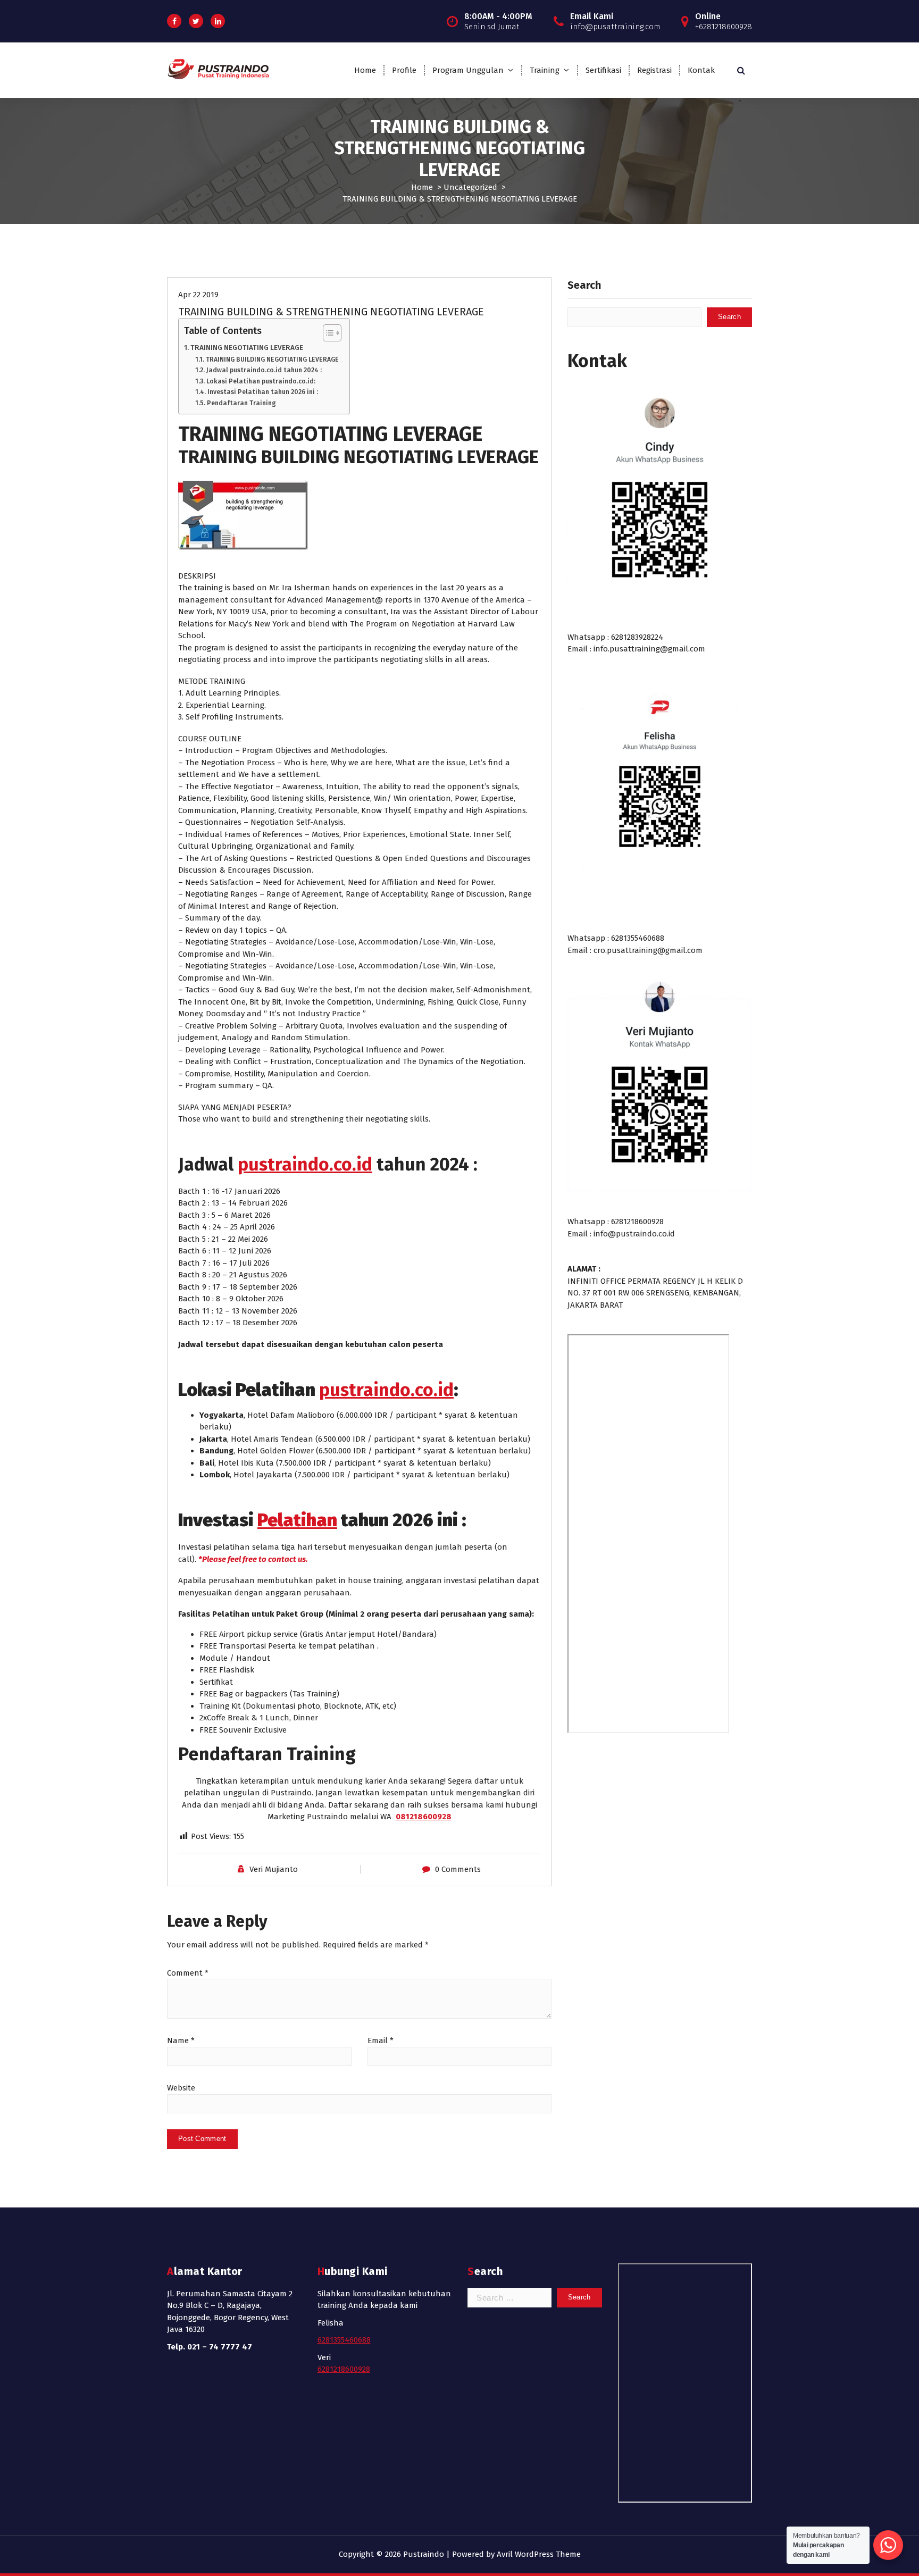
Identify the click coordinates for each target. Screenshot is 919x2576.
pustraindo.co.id (305, 1164)
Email (381, 2040)
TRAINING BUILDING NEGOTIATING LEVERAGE (272, 359)
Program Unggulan (468, 70)
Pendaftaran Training (241, 403)
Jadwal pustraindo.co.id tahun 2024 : (264, 370)
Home (365, 70)
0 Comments (458, 1869)
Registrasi (654, 70)
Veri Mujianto (274, 1869)
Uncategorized (470, 187)
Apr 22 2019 (198, 295)
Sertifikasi (603, 70)
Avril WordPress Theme (539, 2554)
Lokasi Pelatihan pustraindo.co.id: (261, 381)
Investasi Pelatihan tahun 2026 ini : (262, 392)
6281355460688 (344, 2340)
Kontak (701, 70)
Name (181, 2040)
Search (584, 285)
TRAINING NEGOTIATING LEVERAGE (247, 348)
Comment (188, 1973)
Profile (404, 70)
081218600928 (424, 1817)
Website (181, 2088)
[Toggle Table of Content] (327, 333)
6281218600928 (344, 2369)
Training (545, 70)
